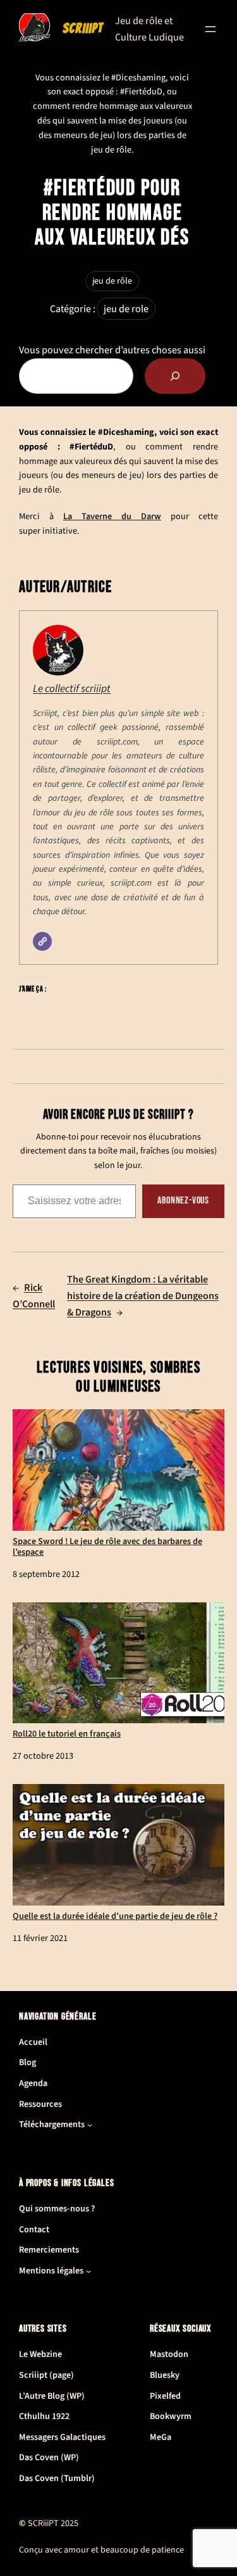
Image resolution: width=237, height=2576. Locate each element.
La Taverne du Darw (112, 516)
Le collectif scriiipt (72, 688)
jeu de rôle (112, 281)
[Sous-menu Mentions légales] (88, 2271)
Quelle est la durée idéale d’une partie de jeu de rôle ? (115, 1915)
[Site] (42, 941)
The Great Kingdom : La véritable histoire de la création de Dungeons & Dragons (143, 1296)
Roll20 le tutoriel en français (67, 1733)
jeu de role (126, 309)
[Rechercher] (175, 376)
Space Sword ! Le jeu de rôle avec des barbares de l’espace (107, 1546)
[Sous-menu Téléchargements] (90, 2125)
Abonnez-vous (183, 1201)
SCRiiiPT (82, 28)
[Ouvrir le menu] (210, 29)
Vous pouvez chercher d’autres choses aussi (112, 350)
